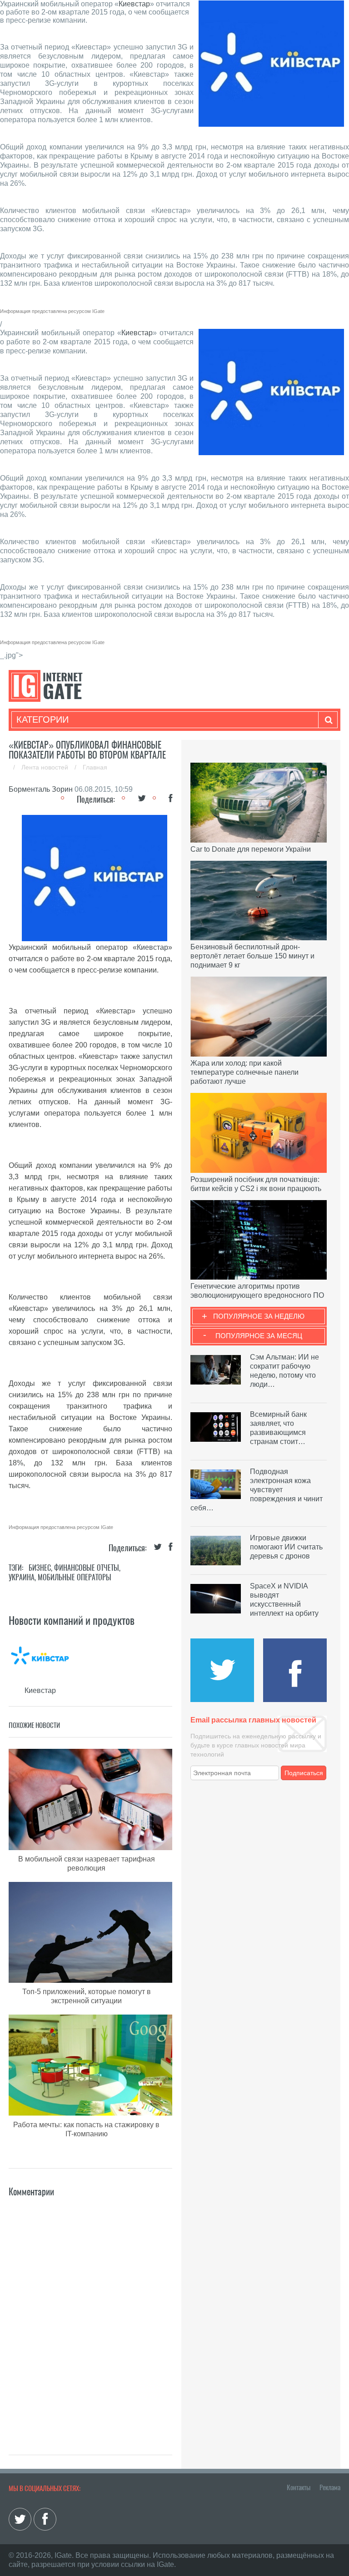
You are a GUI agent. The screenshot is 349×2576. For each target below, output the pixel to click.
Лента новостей (46, 767)
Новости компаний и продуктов (72, 1620)
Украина (22, 1577)
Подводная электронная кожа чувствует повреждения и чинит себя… (257, 1490)
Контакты (299, 2487)
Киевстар (134, 4)
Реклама (330, 2487)
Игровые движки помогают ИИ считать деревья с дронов (286, 1547)
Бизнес (40, 1568)
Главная (95, 767)
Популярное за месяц (259, 1336)
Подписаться (304, 1773)
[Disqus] (90, 2313)
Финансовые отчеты (87, 1568)
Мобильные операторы (75, 1577)
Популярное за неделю (259, 1316)
